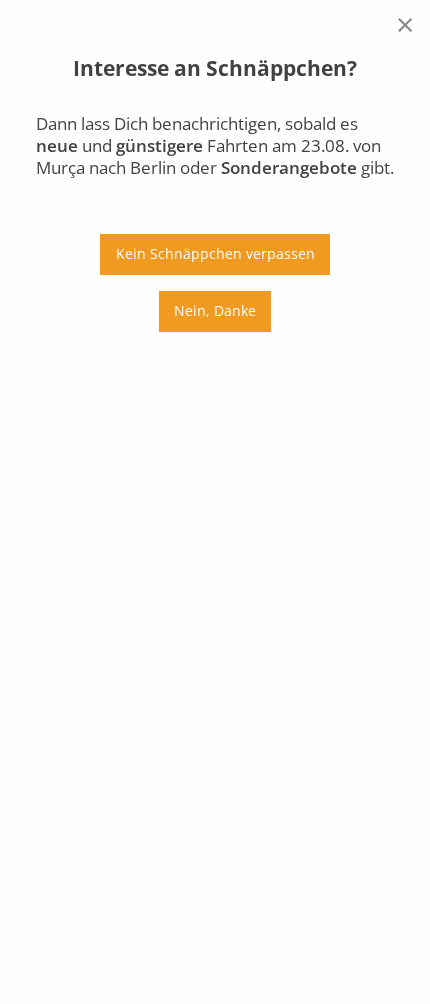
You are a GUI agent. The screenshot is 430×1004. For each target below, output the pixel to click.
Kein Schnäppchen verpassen (215, 253)
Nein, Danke (215, 310)
